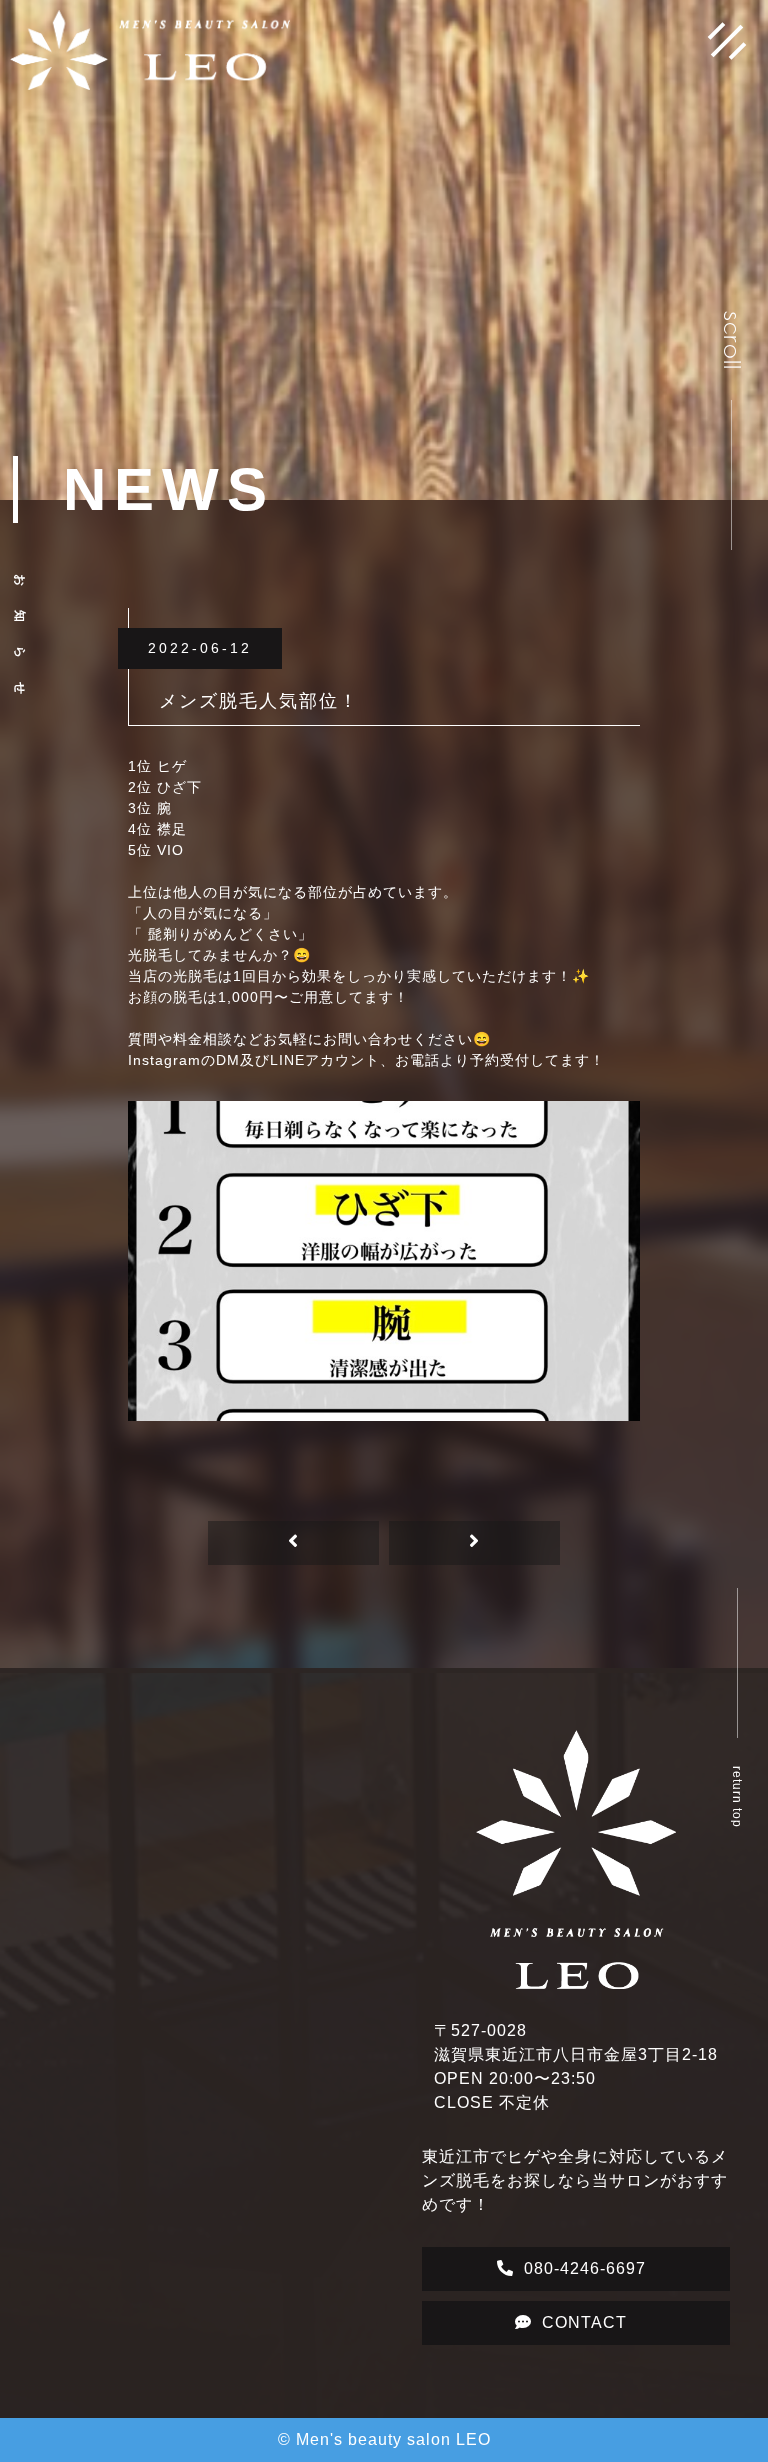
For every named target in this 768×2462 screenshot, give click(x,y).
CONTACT (584, 2322)
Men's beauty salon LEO (393, 2439)
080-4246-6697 (585, 2268)
